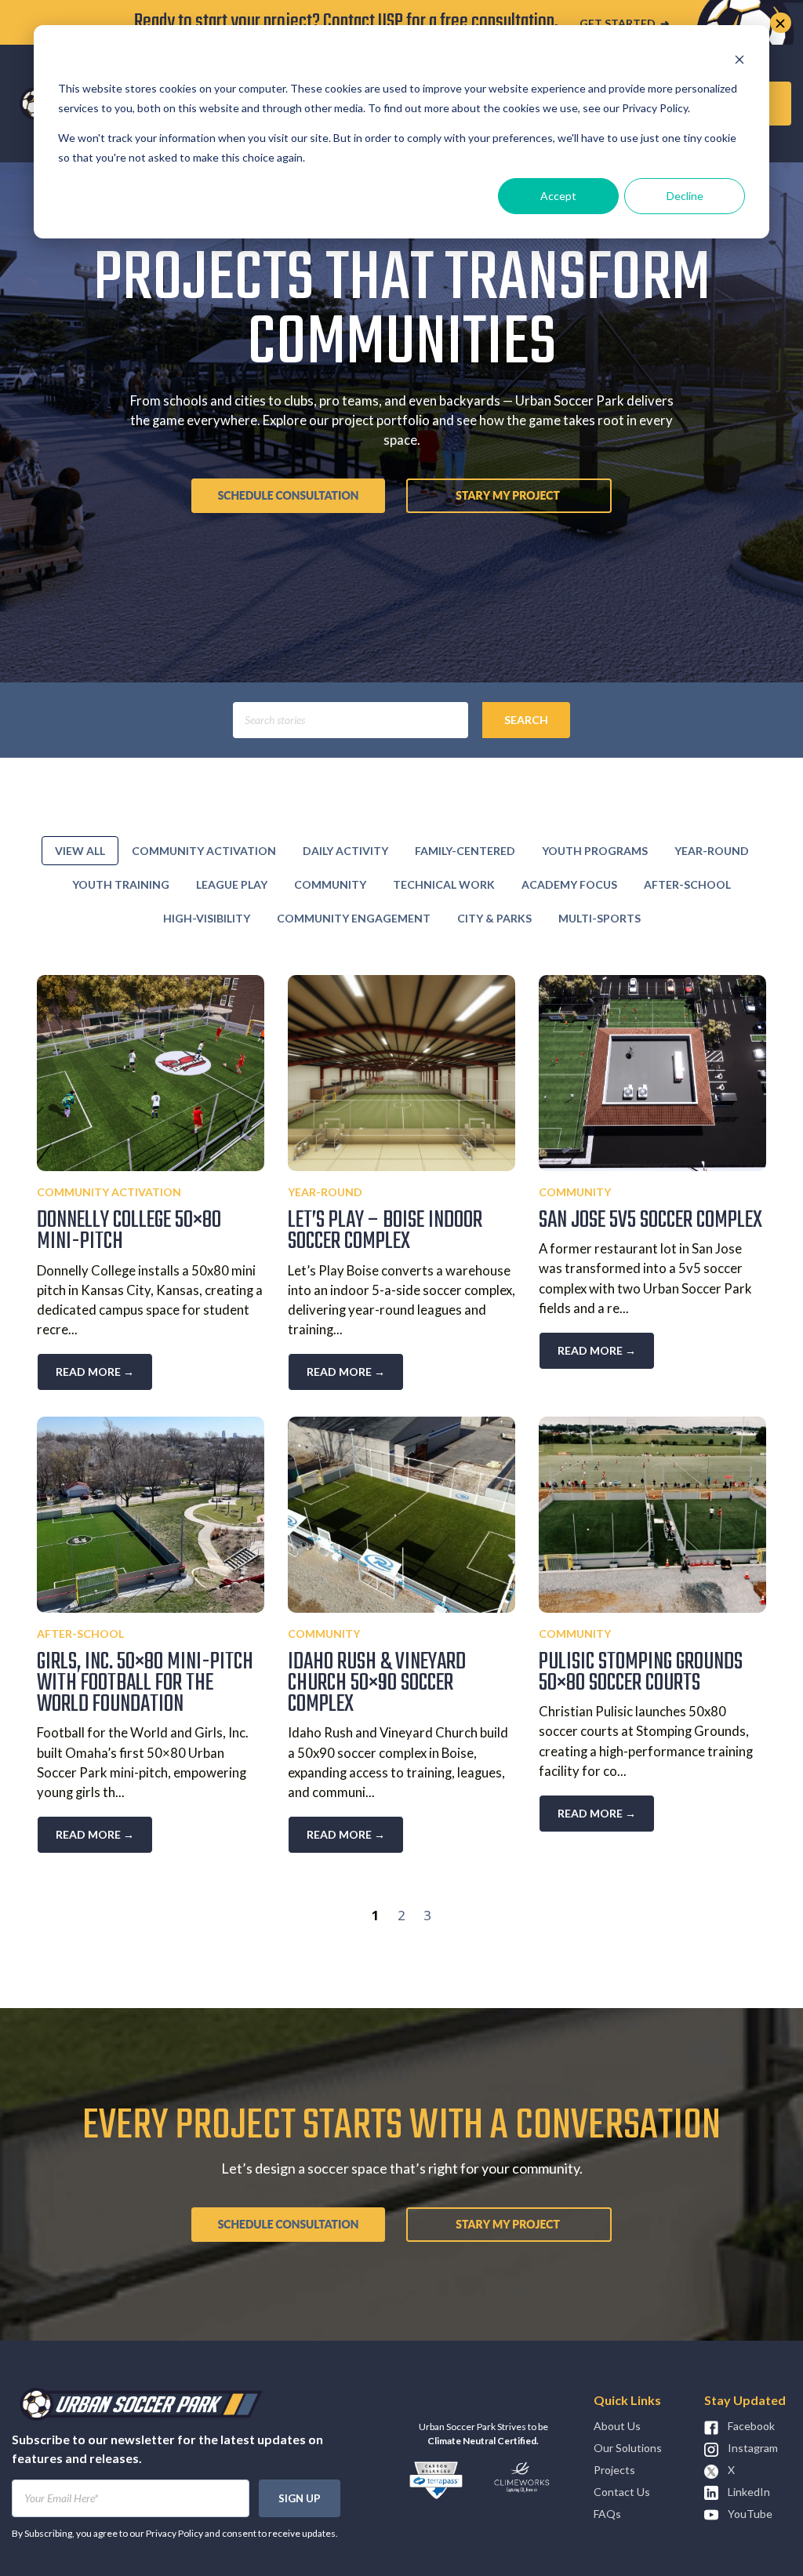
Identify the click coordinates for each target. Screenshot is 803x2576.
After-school (687, 884)
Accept (558, 196)
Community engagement (354, 918)
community (330, 884)
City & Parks (494, 918)
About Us (617, 2426)
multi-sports (600, 918)
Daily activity (345, 851)
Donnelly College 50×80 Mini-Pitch (129, 1231)
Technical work (444, 884)
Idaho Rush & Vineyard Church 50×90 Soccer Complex (377, 1683)
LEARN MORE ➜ (596, 23)
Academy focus (569, 884)
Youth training (121, 884)
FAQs (607, 2514)
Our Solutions (628, 2448)
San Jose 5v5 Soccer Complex (650, 1221)
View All (80, 851)
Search (526, 720)
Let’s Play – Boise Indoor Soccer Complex (385, 1231)
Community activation (204, 851)
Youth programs (595, 851)
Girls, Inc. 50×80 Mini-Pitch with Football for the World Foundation (145, 1683)
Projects (614, 2470)
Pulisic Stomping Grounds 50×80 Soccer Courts (641, 1673)
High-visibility (207, 918)
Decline (685, 196)
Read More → (95, 1372)
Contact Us (622, 2492)
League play (232, 884)
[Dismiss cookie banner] (739, 59)
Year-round (712, 851)
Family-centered (465, 851)
